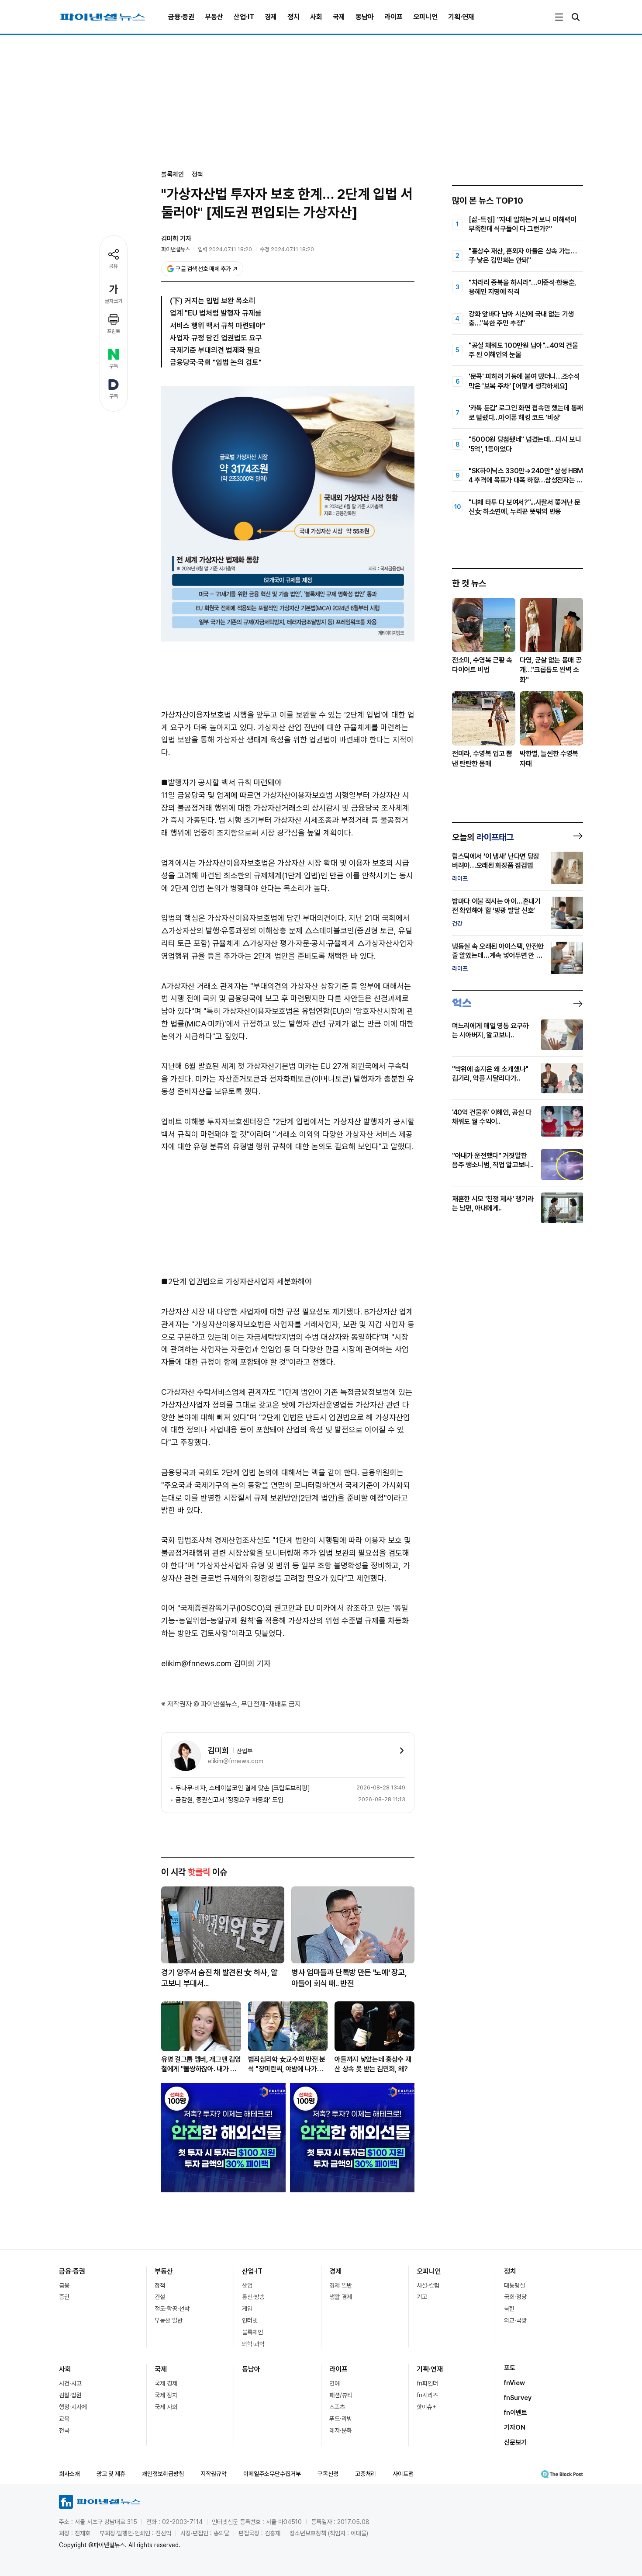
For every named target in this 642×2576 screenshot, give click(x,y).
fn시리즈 (427, 2395)
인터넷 (250, 2320)
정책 (197, 174)
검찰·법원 (70, 2395)
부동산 (214, 17)
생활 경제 (341, 2297)
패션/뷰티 (341, 2395)
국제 (339, 17)
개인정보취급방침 (163, 2474)
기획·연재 (461, 17)
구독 (114, 366)
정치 (293, 17)
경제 (271, 17)
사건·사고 (70, 2383)
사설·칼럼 (428, 2285)
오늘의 (483, 837)
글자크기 (114, 301)
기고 (422, 2297)
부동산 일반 (169, 2320)
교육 (64, 2419)
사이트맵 (403, 2474)
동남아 (365, 17)
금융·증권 (181, 17)
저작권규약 (214, 2474)
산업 (247, 2285)
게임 (247, 2309)
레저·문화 (341, 2430)
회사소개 (69, 2474)
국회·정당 (515, 2297)
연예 (335, 2383)
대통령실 (514, 2285)
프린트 (114, 331)
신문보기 (515, 2442)
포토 (510, 2368)
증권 (64, 2297)
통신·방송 (253, 2297)
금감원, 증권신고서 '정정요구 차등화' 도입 (230, 1800)
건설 (160, 2297)
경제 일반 (341, 2285)
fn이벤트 (516, 2413)
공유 (114, 266)
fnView (514, 2383)
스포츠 (337, 2407)
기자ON (515, 2427)
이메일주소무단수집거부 (272, 2474)
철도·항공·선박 (172, 2309)
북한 (509, 2309)
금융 (64, 2285)
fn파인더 (427, 2383)
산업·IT (244, 17)
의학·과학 (253, 2344)
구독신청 (328, 2474)
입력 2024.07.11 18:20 (225, 249)
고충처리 (366, 2474)
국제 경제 (166, 2383)
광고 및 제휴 (111, 2474)
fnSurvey (518, 2398)
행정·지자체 (73, 2407)
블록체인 (252, 2332)
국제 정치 (166, 2395)
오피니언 (425, 17)
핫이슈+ (426, 2407)
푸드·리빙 (341, 2419)
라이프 (393, 17)
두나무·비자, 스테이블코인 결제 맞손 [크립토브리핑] (243, 1788)
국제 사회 (166, 2407)
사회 (316, 17)
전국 (64, 2430)
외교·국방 (515, 2320)
